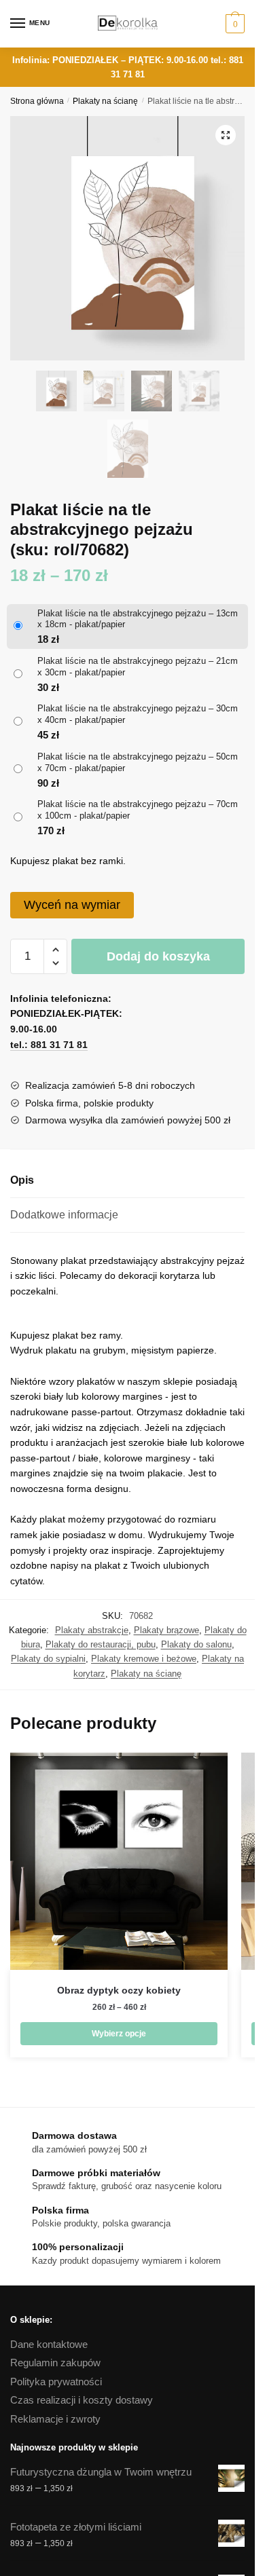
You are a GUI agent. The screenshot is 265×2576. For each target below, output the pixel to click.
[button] (226, 135)
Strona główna (37, 101)
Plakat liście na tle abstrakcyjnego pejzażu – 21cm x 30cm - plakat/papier (138, 667)
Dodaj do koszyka (158, 956)
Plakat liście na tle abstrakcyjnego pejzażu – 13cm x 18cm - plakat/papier (138, 619)
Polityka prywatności (56, 2382)
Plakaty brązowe (166, 1630)
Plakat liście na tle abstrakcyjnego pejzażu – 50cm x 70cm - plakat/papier (138, 762)
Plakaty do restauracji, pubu (101, 1644)
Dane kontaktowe (49, 2344)
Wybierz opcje (119, 2034)
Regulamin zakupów (55, 2363)
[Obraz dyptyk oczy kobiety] (119, 1861)
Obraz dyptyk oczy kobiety (119, 1990)
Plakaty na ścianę (105, 101)
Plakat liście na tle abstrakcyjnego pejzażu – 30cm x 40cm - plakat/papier (138, 714)
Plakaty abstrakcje (92, 1630)
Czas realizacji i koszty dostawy (82, 2400)
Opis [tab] (22, 1180)
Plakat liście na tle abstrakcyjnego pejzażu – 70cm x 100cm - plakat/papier (138, 810)
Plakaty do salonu (196, 1644)
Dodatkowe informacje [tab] (64, 1215)
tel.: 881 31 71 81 (49, 1045)
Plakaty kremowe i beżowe (144, 1659)
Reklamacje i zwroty (55, 2419)
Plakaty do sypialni (48, 1659)
